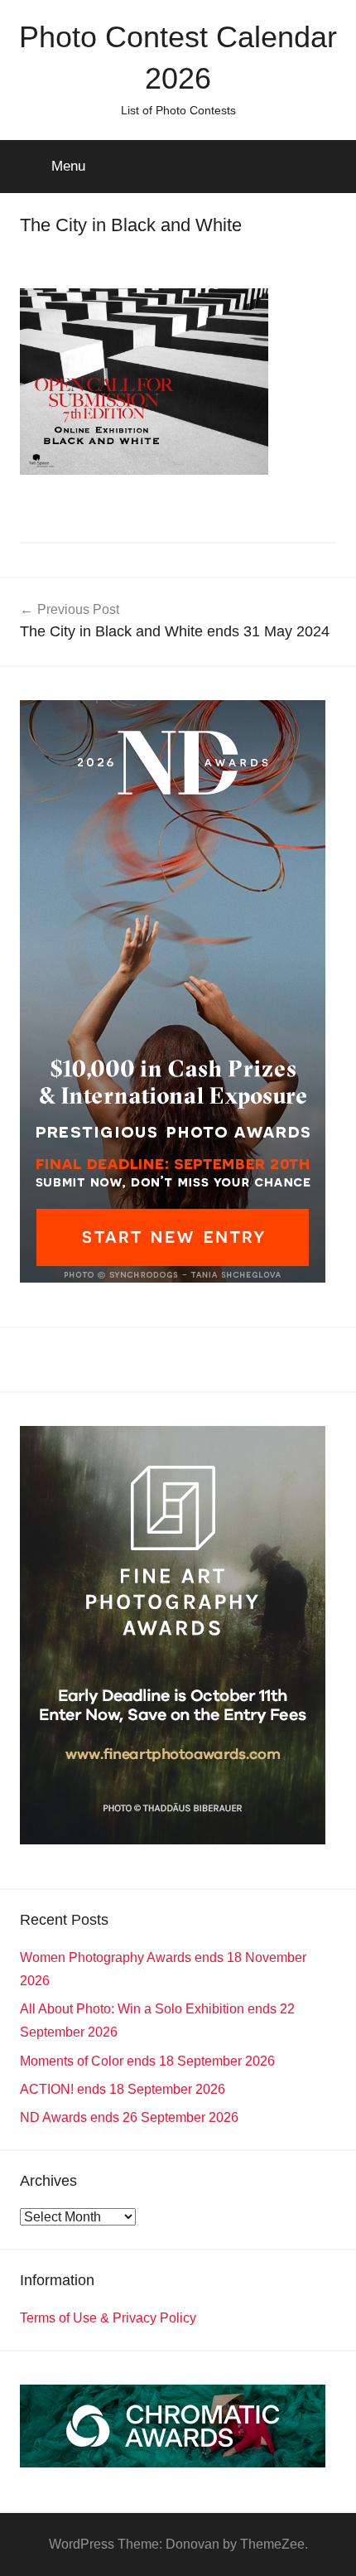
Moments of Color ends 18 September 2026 (147, 2061)
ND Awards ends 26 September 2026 (129, 2117)
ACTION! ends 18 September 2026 (123, 2089)
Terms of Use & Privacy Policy (108, 2318)
